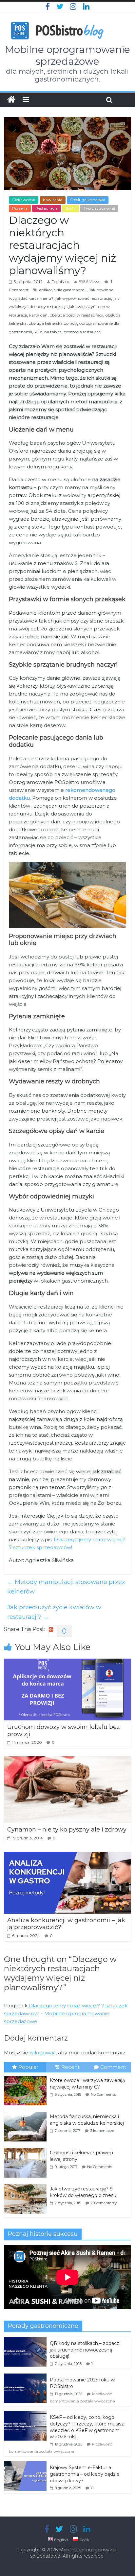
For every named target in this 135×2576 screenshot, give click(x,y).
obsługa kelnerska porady (53, 323)
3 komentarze (102, 2131)
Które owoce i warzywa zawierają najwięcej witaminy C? (87, 2084)
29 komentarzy (104, 2203)
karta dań (38, 315)
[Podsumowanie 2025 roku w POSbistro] (25, 2377)
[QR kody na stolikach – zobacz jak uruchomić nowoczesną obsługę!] (25, 2341)
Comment (113, 2067)
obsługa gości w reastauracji (77, 315)
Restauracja (47, 208)
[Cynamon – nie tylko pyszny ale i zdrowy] (67, 1760)
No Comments (103, 2094)
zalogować (42, 2053)
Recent (70, 2067)
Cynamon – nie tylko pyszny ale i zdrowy (67, 1830)
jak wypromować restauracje (83, 298)
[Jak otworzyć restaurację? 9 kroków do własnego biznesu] (27, 2185)
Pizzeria (20, 208)
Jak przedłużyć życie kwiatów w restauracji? (54, 1612)
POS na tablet (48, 332)
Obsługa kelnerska (88, 200)
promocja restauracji (83, 332)
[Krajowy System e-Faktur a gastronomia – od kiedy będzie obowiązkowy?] (25, 2465)
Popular (28, 2067)
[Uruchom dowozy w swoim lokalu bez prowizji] (67, 1663)
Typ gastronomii (99, 208)
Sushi (71, 208)
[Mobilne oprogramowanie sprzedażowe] (11, 100)
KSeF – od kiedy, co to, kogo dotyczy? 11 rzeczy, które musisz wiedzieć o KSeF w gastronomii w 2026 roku (87, 2427)
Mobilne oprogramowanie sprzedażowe (67, 55)
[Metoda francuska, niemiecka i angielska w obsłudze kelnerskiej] (27, 2112)
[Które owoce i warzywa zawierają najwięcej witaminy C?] (27, 2076)
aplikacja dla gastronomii (63, 290)
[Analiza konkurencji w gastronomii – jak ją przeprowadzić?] (67, 1856)
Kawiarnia (53, 200)
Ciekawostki (24, 200)
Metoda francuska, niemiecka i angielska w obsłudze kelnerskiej (87, 2120)
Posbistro (60, 282)
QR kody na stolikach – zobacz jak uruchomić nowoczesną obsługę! (85, 2350)
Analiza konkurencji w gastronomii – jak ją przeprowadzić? (66, 1924)
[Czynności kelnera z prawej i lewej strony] (27, 2148)
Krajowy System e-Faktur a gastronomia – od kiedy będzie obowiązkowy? (85, 2474)
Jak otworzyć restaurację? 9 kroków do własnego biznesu (83, 2192)
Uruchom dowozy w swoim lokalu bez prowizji (64, 1731)
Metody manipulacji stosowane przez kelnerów (66, 1587)
